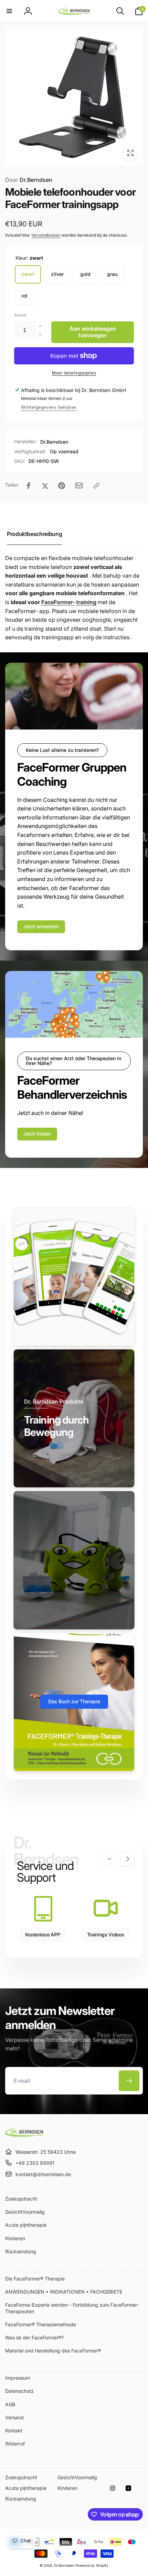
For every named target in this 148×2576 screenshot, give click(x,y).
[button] (9, 11)
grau (112, 274)
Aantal (20, 315)
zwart (28, 274)
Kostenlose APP (43, 1934)
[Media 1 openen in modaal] (74, 96)
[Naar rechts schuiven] (127, 1859)
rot (24, 296)
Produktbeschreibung (34, 534)
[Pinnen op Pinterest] (62, 486)
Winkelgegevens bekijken (49, 407)
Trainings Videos (106, 1934)
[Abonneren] (129, 2081)
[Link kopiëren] (96, 486)
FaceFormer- (58, 602)
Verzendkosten (46, 235)
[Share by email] (79, 485)
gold (85, 274)
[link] (41, 927)
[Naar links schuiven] (109, 1859)
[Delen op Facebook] (29, 486)
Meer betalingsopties (74, 373)
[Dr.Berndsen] (24, 2135)
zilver (57, 274)
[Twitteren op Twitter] (45, 486)
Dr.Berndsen (29, 180)
